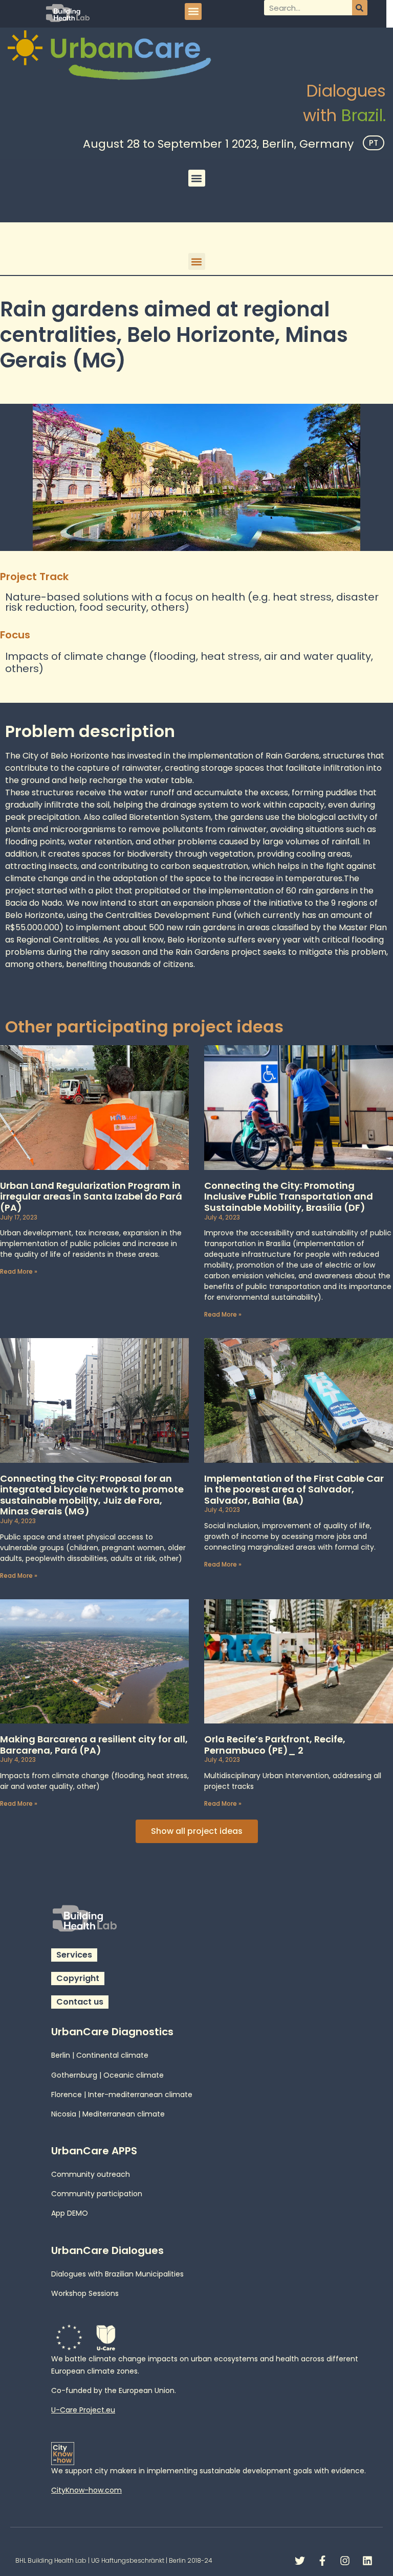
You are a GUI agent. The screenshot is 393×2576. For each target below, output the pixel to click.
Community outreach (91, 2174)
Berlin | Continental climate (100, 2055)
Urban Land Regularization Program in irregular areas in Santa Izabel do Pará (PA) (91, 1197)
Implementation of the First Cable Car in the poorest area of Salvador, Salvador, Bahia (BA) (294, 1489)
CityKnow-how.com (86, 2490)
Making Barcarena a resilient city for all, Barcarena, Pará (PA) (94, 1745)
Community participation (97, 2194)
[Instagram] (345, 2561)
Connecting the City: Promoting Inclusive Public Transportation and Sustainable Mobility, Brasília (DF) (289, 1197)
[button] (193, 11)
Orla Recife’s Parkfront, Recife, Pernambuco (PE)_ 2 (275, 1745)
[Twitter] (300, 2561)
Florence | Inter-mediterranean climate (122, 2095)
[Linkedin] (367, 2561)
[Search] (360, 8)
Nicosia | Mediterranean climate (108, 2114)
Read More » (19, 1271)
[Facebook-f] (322, 2561)
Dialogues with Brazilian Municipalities (117, 2274)
